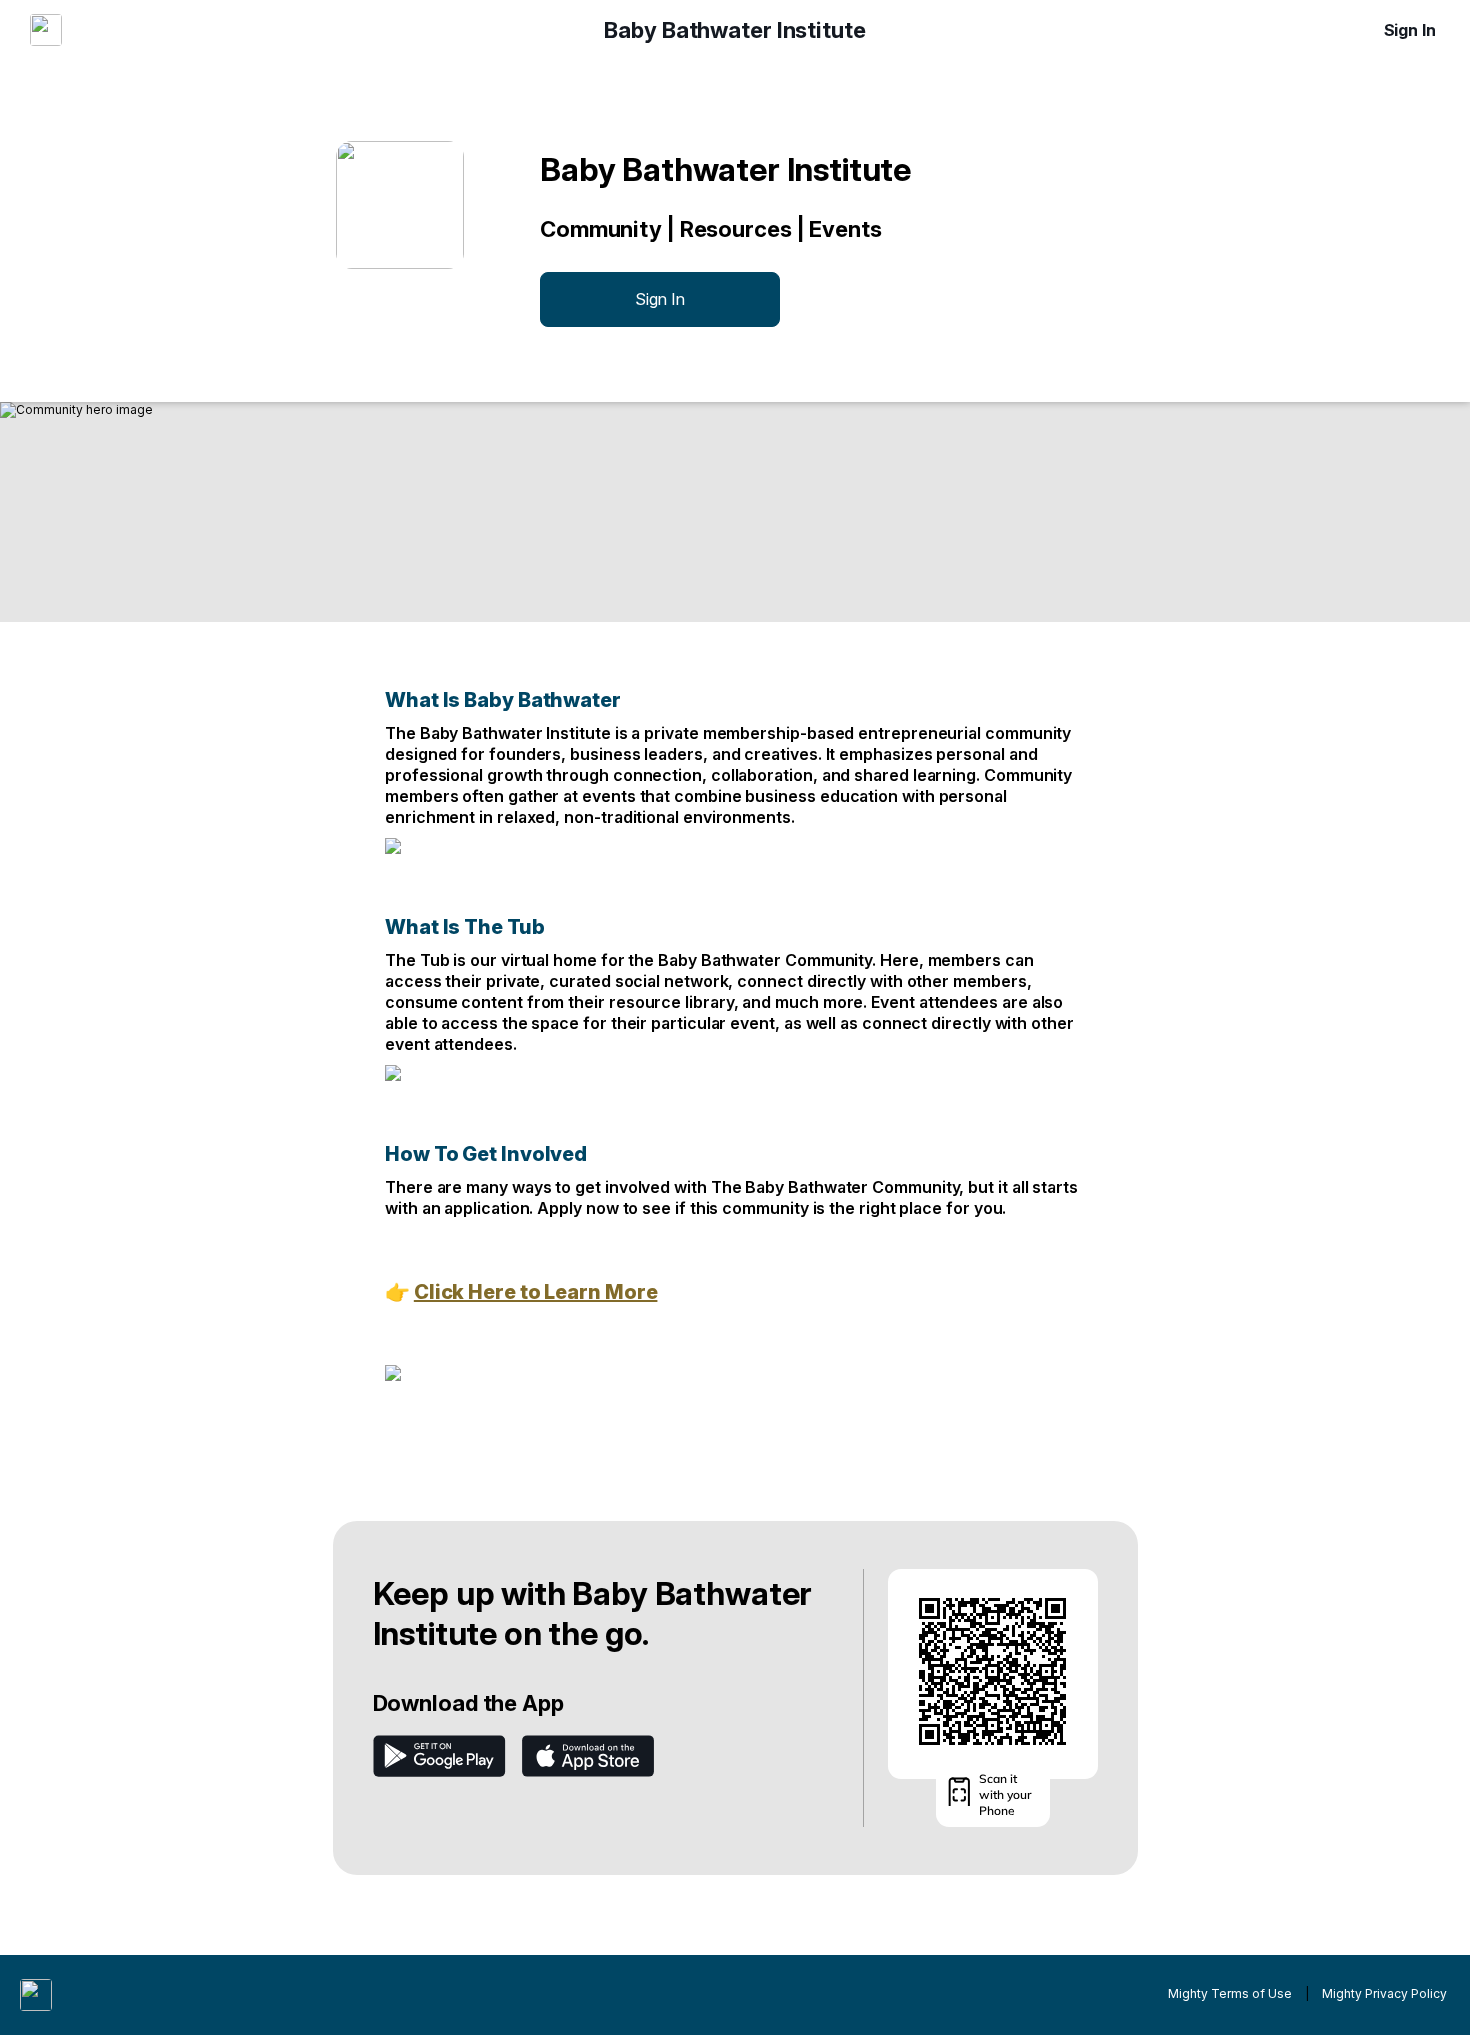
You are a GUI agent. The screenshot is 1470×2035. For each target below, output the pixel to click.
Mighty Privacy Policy (1384, 1993)
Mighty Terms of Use (1230, 1993)
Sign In (1410, 30)
